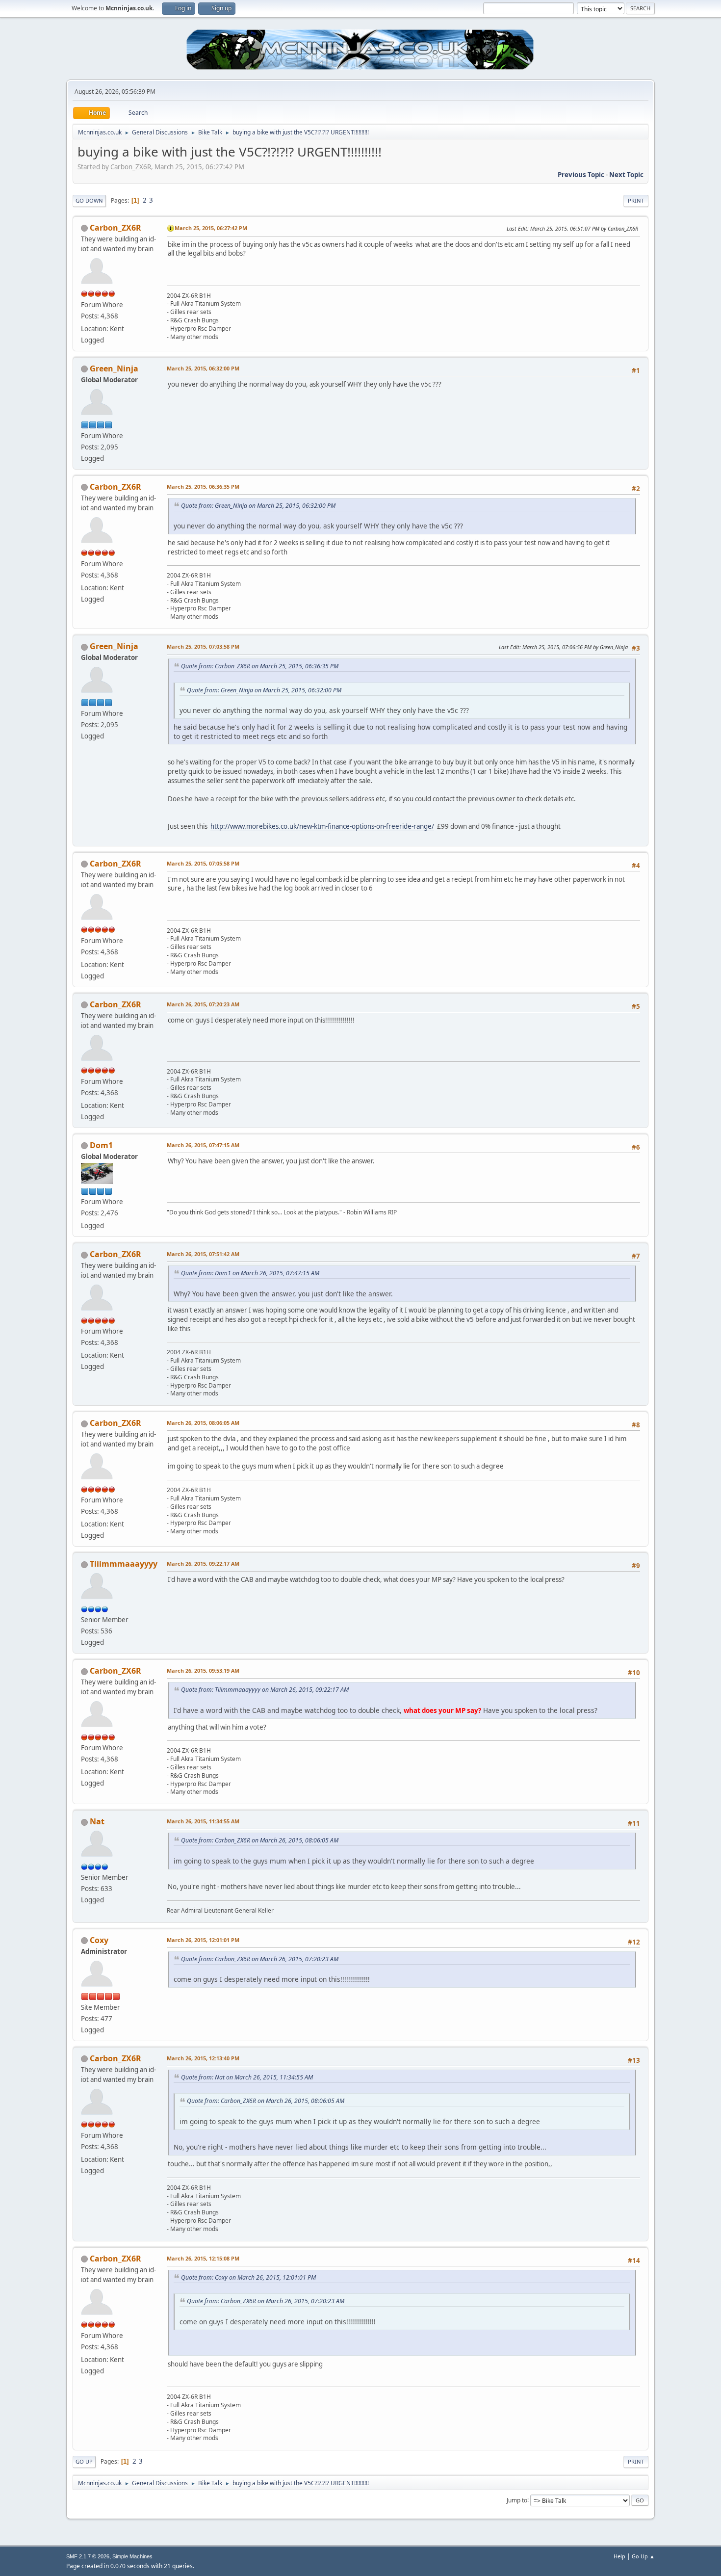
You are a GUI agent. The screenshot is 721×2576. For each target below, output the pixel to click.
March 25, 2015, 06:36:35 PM (203, 486)
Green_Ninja (114, 368)
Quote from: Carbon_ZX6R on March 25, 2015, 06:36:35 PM (260, 666)
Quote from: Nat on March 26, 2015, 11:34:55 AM (247, 2077)
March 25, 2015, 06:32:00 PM (203, 368)
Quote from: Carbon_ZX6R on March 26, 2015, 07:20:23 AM (260, 1959)
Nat (97, 1821)
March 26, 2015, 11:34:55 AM (203, 1821)
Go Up (84, 2461)
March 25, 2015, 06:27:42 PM (211, 228)
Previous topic (581, 175)
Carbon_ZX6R (116, 228)
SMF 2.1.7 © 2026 (88, 2556)
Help (619, 2556)
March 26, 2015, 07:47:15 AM (203, 1145)
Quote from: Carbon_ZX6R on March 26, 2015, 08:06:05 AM (260, 1840)
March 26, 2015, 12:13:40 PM (203, 2058)
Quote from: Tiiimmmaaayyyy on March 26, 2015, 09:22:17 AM (265, 1690)
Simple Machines (132, 2556)
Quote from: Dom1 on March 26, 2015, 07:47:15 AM (250, 1273)
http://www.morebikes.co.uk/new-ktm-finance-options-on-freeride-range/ (322, 826)
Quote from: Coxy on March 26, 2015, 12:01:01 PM (248, 2277)
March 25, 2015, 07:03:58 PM (203, 646)
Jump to (517, 2500)
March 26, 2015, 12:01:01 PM (203, 1940)
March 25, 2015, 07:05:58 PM (203, 863)
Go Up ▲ (643, 2556)
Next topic (626, 175)
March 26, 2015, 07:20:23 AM (203, 1004)
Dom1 (101, 1145)
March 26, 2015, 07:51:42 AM (203, 1254)
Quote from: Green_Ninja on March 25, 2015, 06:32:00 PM (258, 506)
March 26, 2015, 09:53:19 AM (203, 1670)
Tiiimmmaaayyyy (124, 1564)
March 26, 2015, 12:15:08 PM (203, 2258)
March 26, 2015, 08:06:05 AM (203, 1423)
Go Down (89, 200)
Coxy (99, 1940)
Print (636, 200)
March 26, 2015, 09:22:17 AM (203, 1564)
